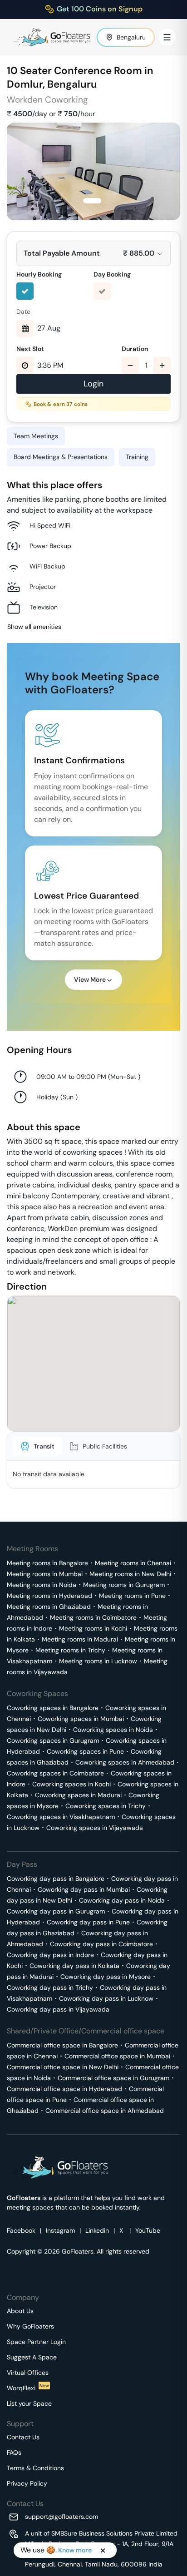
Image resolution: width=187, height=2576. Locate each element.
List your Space (29, 2403)
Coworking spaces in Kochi (71, 1784)
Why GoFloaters (30, 2326)
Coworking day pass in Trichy (50, 1988)
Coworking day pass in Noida (122, 1900)
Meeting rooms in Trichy (70, 1650)
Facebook (21, 2230)
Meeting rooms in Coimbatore (93, 1617)
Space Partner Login (36, 2342)
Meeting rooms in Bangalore (47, 1563)
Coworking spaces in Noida (113, 1730)
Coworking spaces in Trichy (106, 1806)
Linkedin (97, 2230)
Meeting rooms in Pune (132, 1596)
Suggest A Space (32, 2357)
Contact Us (23, 2437)
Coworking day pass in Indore (50, 1955)
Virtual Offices (28, 2373)
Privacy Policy (27, 2483)
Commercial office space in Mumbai (117, 2056)
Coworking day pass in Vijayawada (58, 2009)
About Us (20, 2311)
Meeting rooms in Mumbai (45, 1574)
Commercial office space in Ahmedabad (105, 2111)
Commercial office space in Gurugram (113, 2078)
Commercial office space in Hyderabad (64, 2089)
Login (93, 384)
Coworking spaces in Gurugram (53, 1740)
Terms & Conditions (35, 2468)
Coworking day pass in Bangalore (56, 1879)
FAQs (14, 2452)
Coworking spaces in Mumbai (81, 1719)
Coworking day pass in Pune (88, 1922)
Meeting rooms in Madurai (80, 1639)
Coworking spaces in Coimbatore (55, 1773)
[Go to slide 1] (92, 201)
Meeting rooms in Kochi (93, 1628)
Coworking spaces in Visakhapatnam (61, 1817)
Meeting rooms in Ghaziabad (49, 1607)
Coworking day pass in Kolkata (74, 1966)
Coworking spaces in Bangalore (53, 1708)
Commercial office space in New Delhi (63, 2067)
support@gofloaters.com (62, 2517)
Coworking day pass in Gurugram (56, 1911)
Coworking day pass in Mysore (106, 1977)
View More (90, 979)
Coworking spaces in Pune (85, 1751)
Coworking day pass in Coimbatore (101, 1944)
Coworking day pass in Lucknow (106, 1998)
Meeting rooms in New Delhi (130, 1574)
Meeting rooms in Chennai (133, 1563)
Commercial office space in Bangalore (62, 2045)
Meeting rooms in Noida (42, 1585)
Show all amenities (34, 627)
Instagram (60, 2230)
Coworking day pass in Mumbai (84, 1889)
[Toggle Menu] (167, 37)
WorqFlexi (28, 2388)
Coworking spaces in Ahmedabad (125, 1762)
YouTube (148, 2230)
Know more (75, 2550)
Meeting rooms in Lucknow (98, 1661)
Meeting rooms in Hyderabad (49, 1596)
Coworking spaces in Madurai (78, 1795)
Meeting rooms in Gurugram (124, 1585)
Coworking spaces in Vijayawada (95, 1828)
